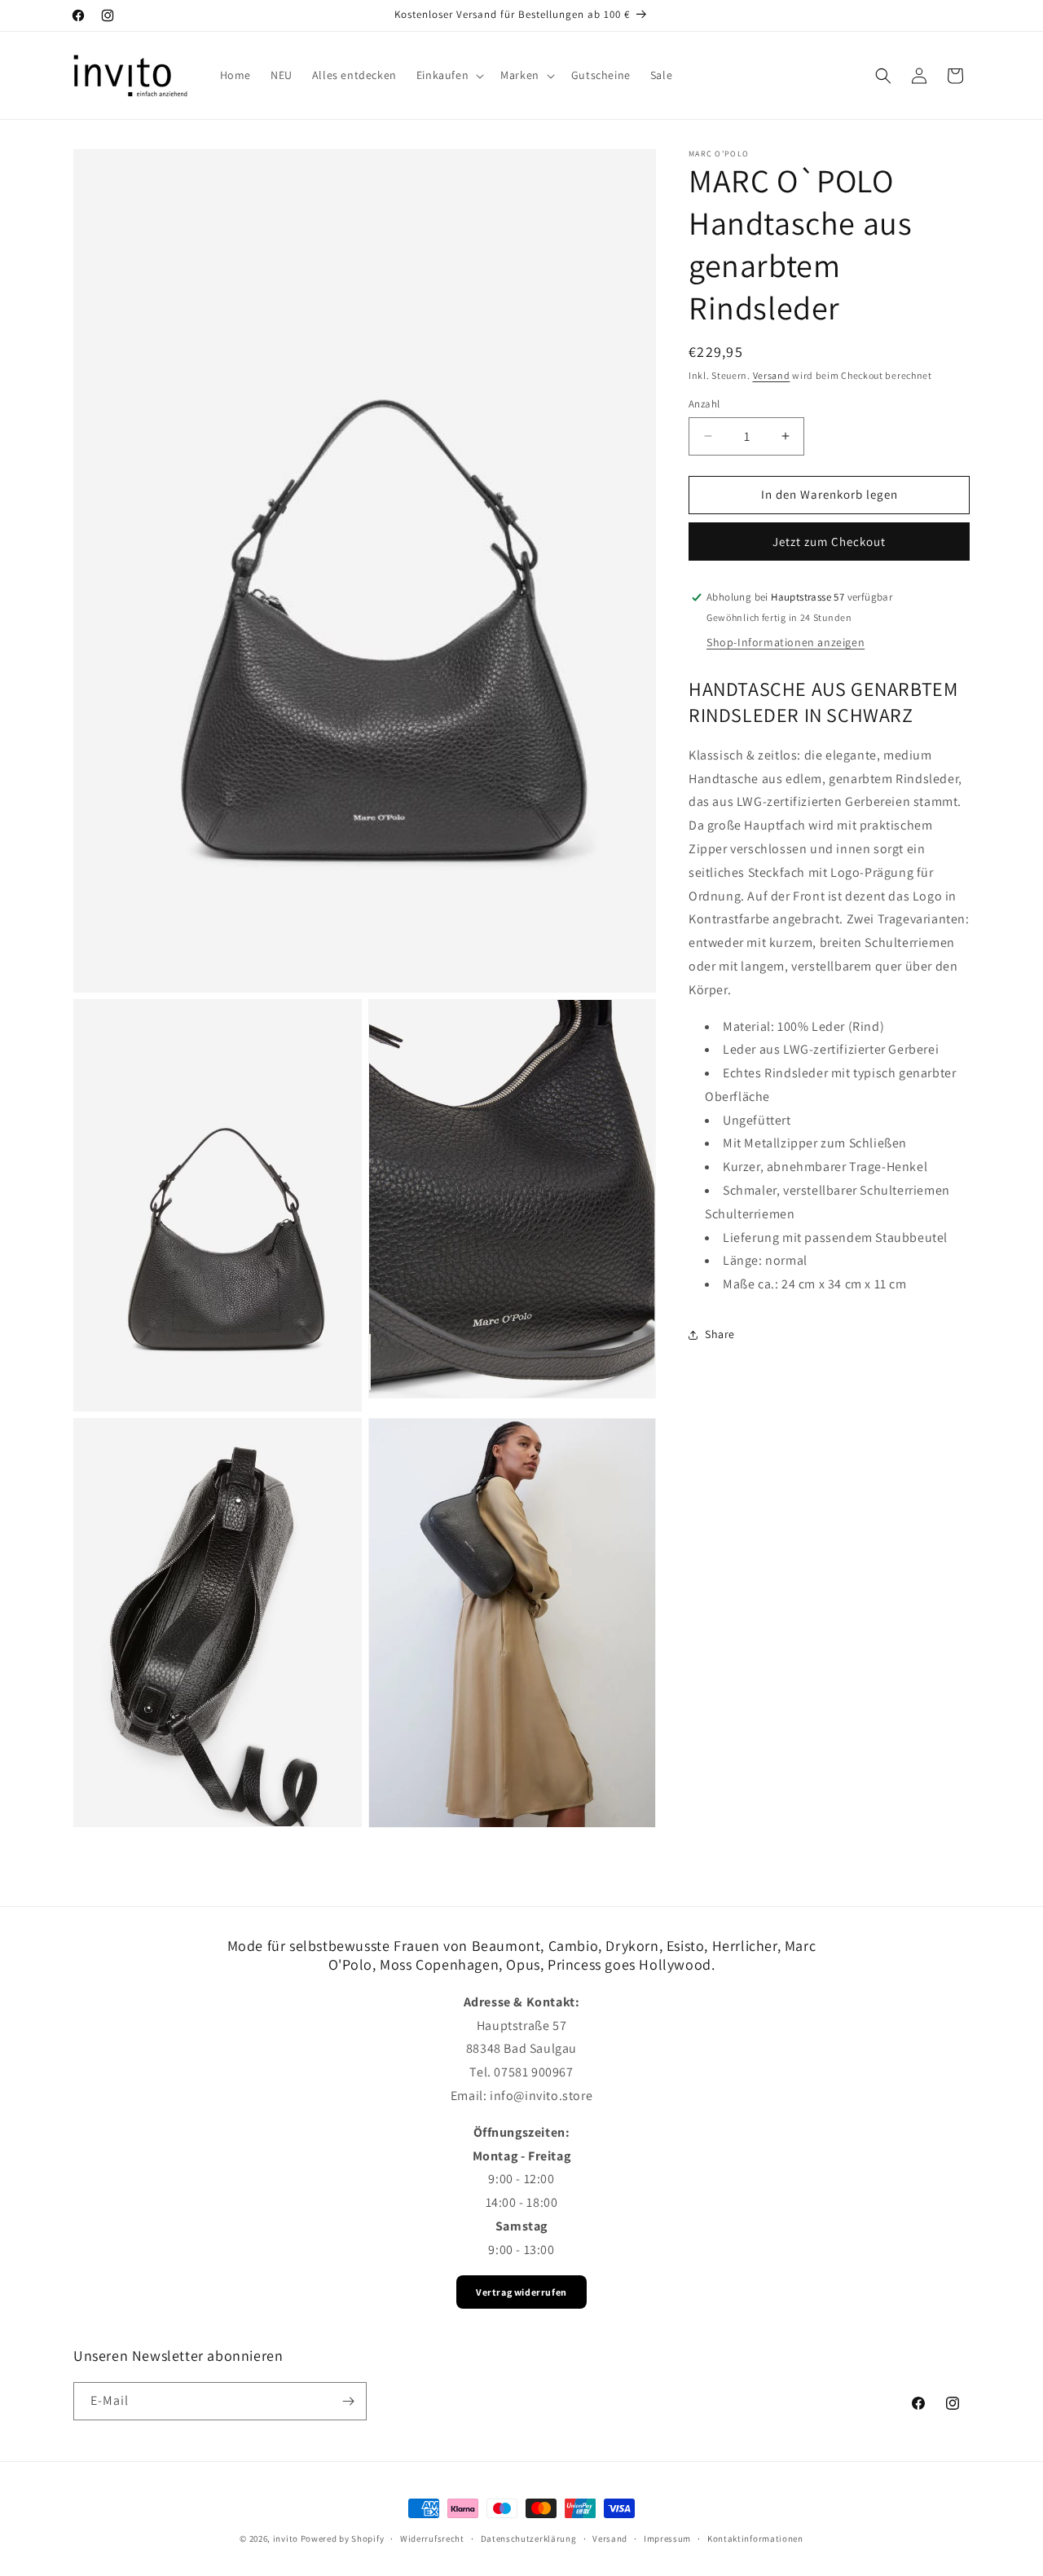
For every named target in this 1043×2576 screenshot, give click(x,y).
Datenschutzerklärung (529, 2538)
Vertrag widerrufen (521, 2292)
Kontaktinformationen (755, 2538)
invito (286, 2539)
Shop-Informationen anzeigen (786, 643)
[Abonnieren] (348, 2401)
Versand (772, 375)
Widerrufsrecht (432, 2538)
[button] (449, 75)
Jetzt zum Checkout (829, 542)
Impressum (667, 2538)
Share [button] (720, 1335)
